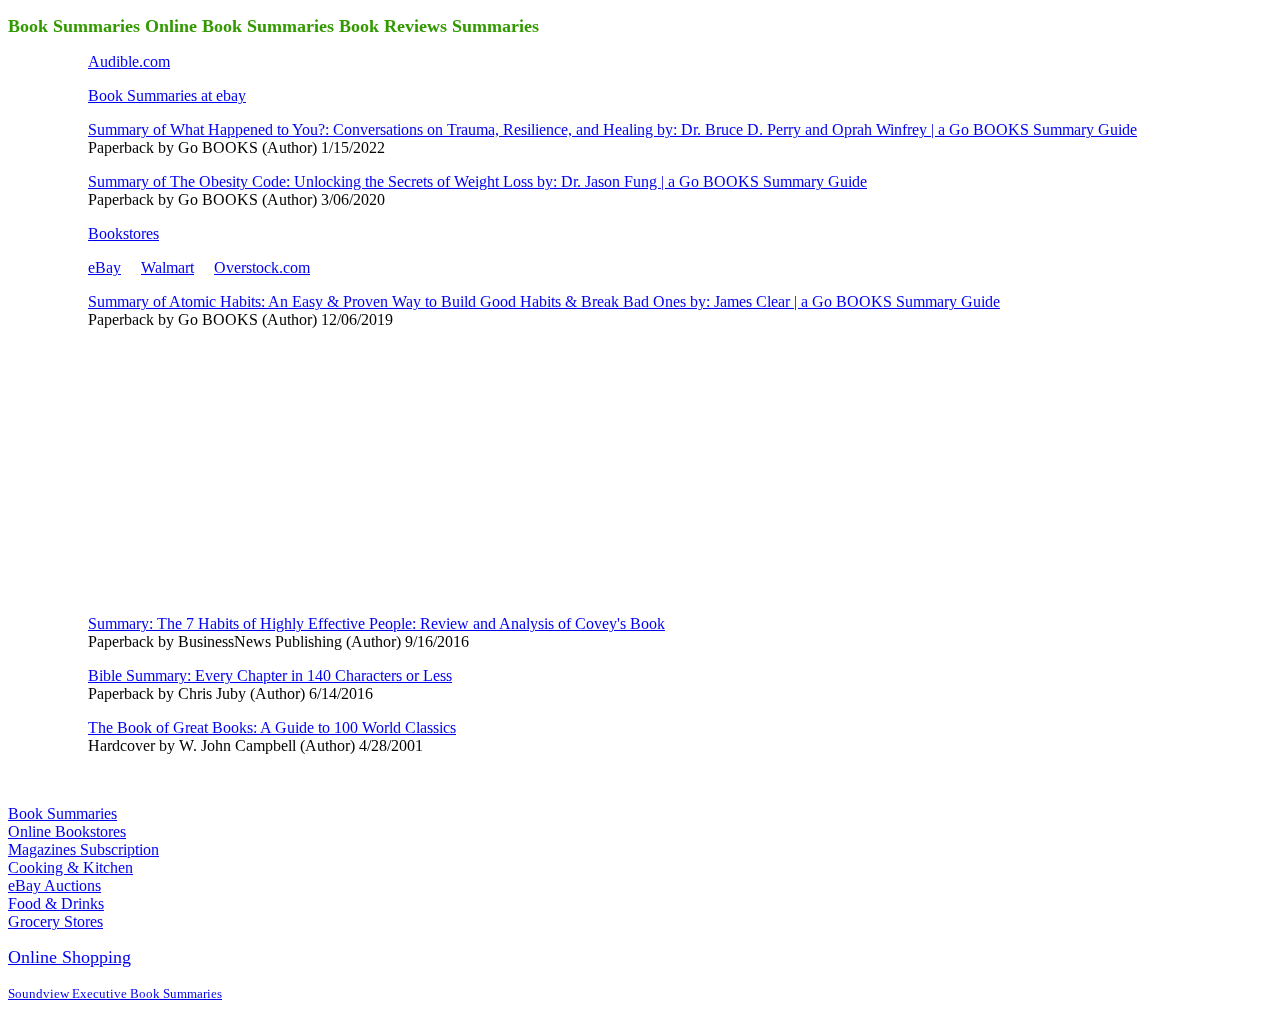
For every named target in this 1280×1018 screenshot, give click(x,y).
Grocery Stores (55, 921)
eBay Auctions (54, 885)
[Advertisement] (238, 470)
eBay (104, 267)
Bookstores (123, 233)
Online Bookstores (67, 831)
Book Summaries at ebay (167, 95)
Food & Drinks (56, 903)
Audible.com (129, 61)
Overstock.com (262, 267)
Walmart (167, 267)
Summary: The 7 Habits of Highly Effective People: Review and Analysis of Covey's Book (376, 623)
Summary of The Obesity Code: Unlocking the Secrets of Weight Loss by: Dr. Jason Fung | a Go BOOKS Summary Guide (477, 181)
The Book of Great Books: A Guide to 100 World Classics (272, 727)
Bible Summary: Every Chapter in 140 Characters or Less (270, 675)
